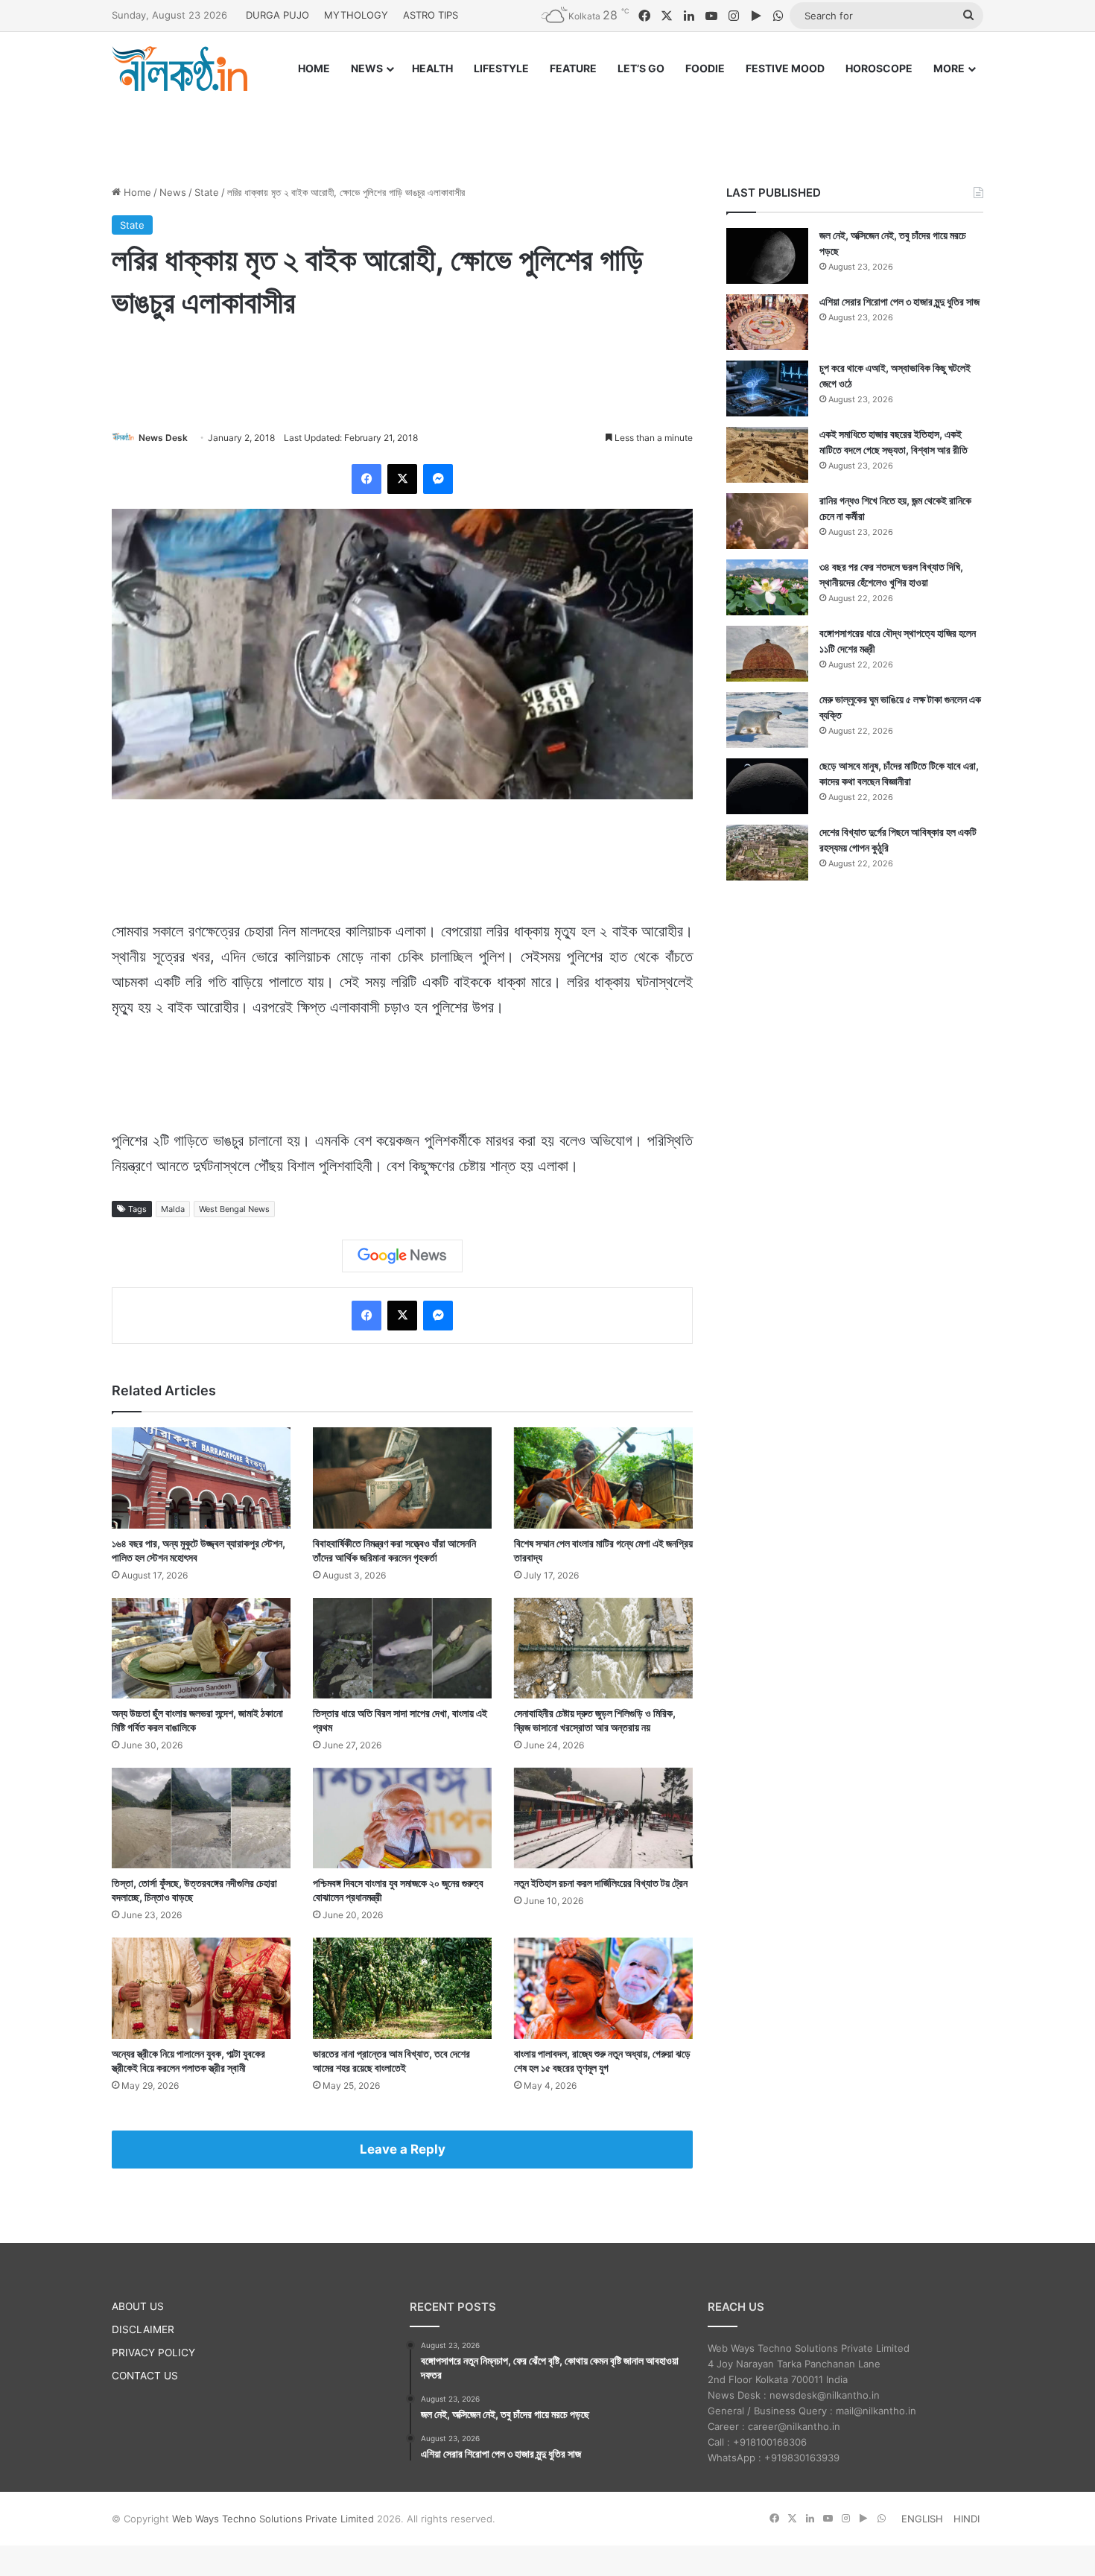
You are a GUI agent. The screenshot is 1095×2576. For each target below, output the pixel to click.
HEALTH (432, 68)
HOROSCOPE (879, 68)
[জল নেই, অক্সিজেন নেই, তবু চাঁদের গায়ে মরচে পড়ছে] (767, 256)
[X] (402, 479)
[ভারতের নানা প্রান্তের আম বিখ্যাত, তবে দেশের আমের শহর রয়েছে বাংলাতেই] (402, 1988)
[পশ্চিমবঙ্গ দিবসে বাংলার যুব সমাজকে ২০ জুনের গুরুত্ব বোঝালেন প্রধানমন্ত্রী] (402, 1818)
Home (136, 192)
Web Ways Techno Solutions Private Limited (273, 2519)
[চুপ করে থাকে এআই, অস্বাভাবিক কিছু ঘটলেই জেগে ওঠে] (767, 388)
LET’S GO (641, 68)
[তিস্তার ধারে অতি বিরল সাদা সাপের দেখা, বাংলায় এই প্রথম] (402, 1648)
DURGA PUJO (277, 15)
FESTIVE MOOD (785, 68)
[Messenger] (438, 479)
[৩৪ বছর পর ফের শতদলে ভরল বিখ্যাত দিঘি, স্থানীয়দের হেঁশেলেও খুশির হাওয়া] (767, 587)
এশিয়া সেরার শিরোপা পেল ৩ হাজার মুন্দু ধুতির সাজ (899, 301)
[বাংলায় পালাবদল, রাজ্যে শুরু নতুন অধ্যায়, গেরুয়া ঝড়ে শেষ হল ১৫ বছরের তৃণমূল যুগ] (603, 1988)
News (173, 192)
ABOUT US (138, 2306)
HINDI (967, 2519)
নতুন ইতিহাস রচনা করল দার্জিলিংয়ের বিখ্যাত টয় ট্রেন (601, 1883)
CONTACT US (145, 2376)
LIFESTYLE (501, 68)
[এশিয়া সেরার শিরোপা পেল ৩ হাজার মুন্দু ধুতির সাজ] (767, 322)
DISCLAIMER (143, 2329)
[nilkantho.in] (180, 69)
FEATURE (573, 68)
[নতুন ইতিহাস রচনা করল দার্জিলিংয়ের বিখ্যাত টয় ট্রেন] (603, 1818)
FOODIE (705, 68)
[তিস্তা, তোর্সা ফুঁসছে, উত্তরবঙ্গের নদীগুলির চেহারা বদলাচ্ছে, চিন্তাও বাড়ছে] (201, 1818)
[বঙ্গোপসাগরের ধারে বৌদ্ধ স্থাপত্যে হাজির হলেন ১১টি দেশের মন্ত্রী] (767, 654)
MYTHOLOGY (356, 15)
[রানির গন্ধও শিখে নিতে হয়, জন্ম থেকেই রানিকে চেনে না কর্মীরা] (767, 521)
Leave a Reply (403, 2149)
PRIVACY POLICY (153, 2353)
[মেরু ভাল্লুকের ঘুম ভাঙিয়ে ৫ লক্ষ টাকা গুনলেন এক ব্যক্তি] (767, 720)
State (207, 192)
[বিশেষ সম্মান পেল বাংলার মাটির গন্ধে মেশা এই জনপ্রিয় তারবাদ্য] (603, 1478)
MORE (949, 68)
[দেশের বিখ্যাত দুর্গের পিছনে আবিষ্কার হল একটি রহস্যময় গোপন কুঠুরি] (767, 853)
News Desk (163, 438)
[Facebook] (366, 479)
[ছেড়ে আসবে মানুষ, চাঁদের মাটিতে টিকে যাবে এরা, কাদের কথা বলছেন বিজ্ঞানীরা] (767, 786)
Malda (173, 1209)
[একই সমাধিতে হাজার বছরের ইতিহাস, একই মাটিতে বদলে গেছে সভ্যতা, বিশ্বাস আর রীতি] (767, 455)
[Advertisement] (547, 124)
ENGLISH (922, 2519)
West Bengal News (234, 1209)
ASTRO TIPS (431, 15)
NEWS (367, 68)
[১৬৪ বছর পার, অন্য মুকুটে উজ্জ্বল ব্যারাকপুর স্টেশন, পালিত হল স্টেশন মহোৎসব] (201, 1478)
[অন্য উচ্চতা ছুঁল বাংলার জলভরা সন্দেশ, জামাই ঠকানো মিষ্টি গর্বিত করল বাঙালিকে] (201, 1648)
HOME (314, 68)
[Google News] (402, 1256)
